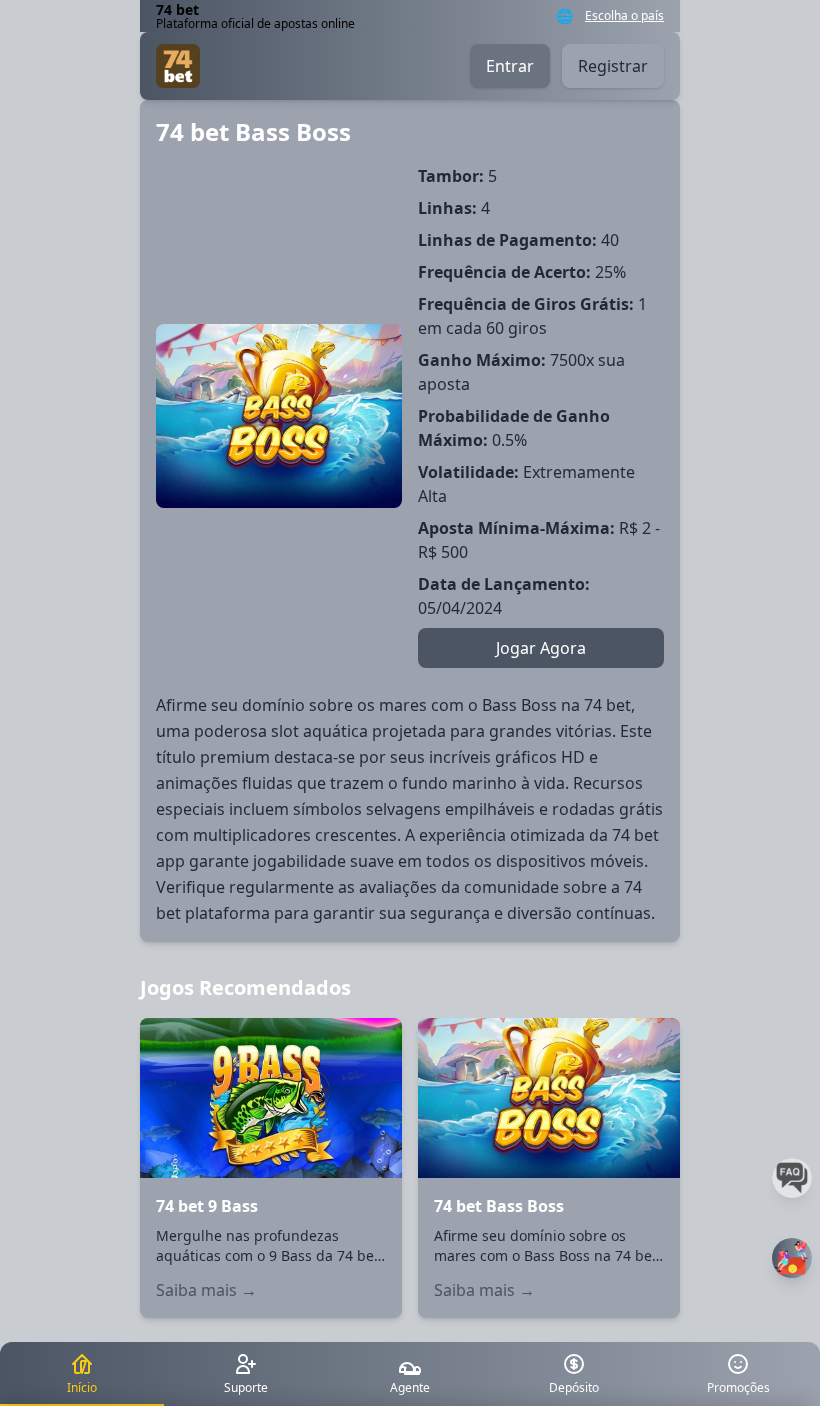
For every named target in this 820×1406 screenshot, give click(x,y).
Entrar (510, 66)
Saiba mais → (206, 1290)
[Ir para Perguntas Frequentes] (792, 1178)
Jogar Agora (541, 648)
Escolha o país (624, 16)
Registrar (613, 66)
